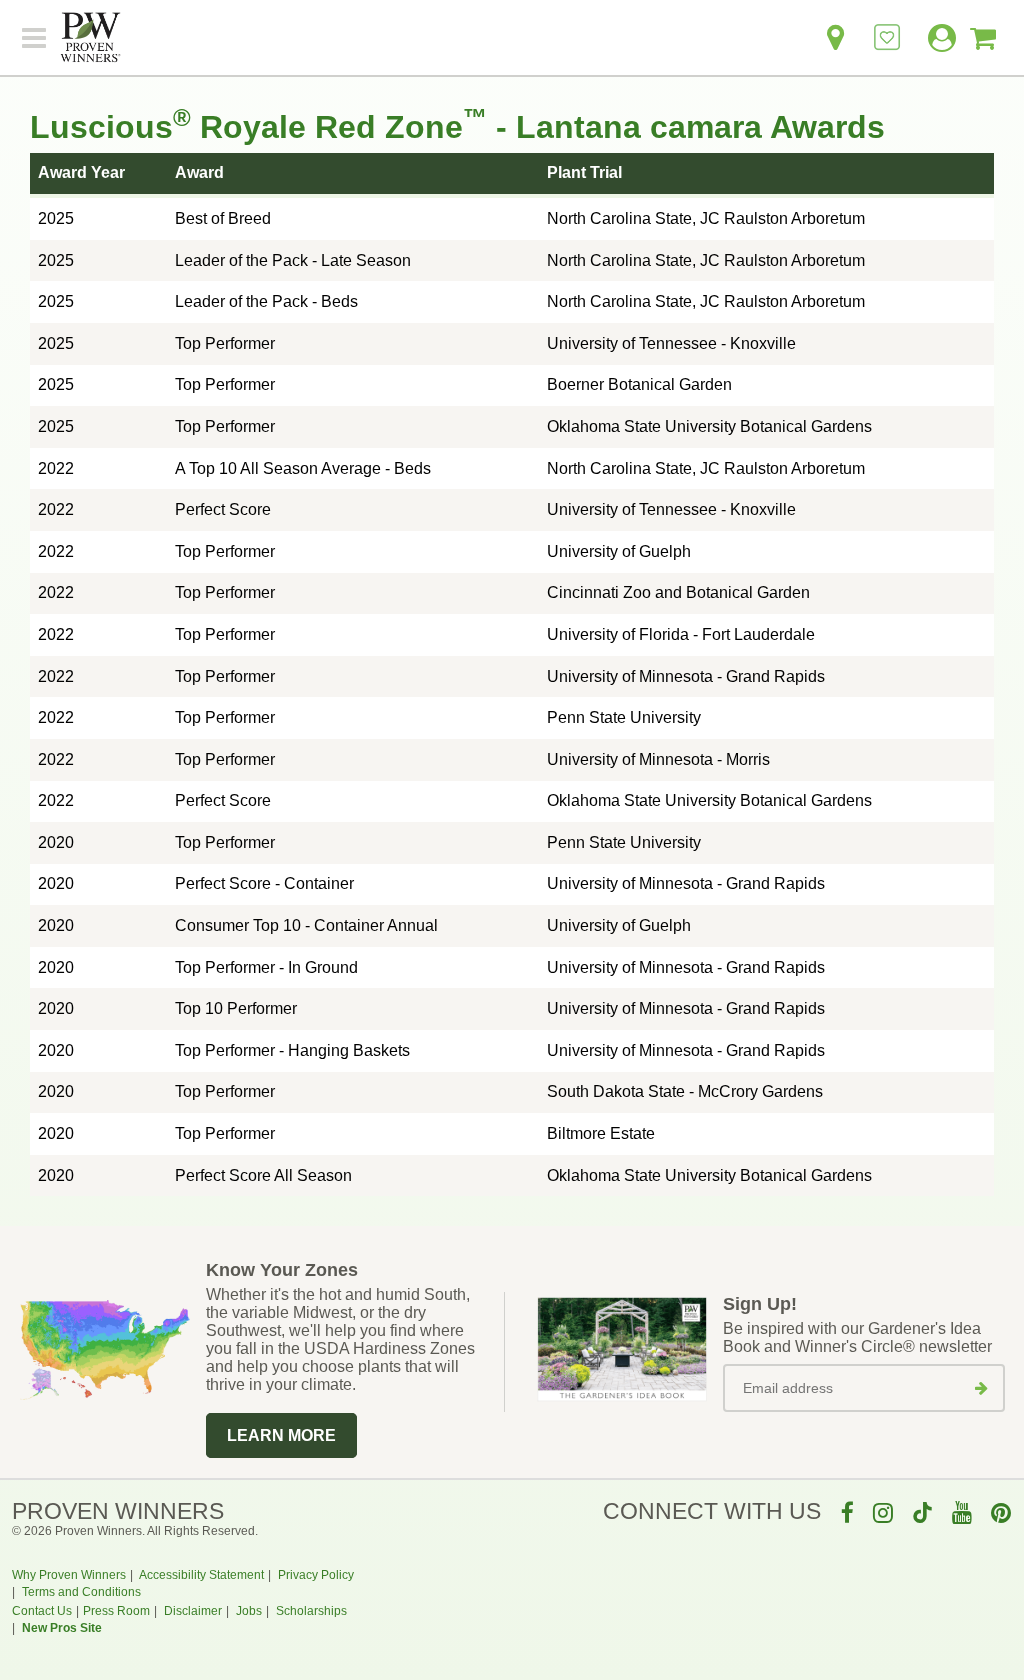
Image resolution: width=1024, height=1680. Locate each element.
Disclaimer (193, 1611)
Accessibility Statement (201, 1575)
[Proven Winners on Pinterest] (1001, 1512)
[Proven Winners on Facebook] (847, 1512)
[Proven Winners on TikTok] (922, 1512)
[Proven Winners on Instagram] (883, 1512)
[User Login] (935, 42)
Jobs (249, 1611)
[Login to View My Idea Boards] (887, 26)
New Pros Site (62, 1628)
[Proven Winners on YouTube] (962, 1512)
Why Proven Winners (69, 1575)
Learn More (281, 1435)
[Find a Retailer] (835, 42)
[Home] (90, 38)
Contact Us (42, 1611)
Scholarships (311, 1611)
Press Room (116, 1611)
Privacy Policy (316, 1575)
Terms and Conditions (81, 1592)
